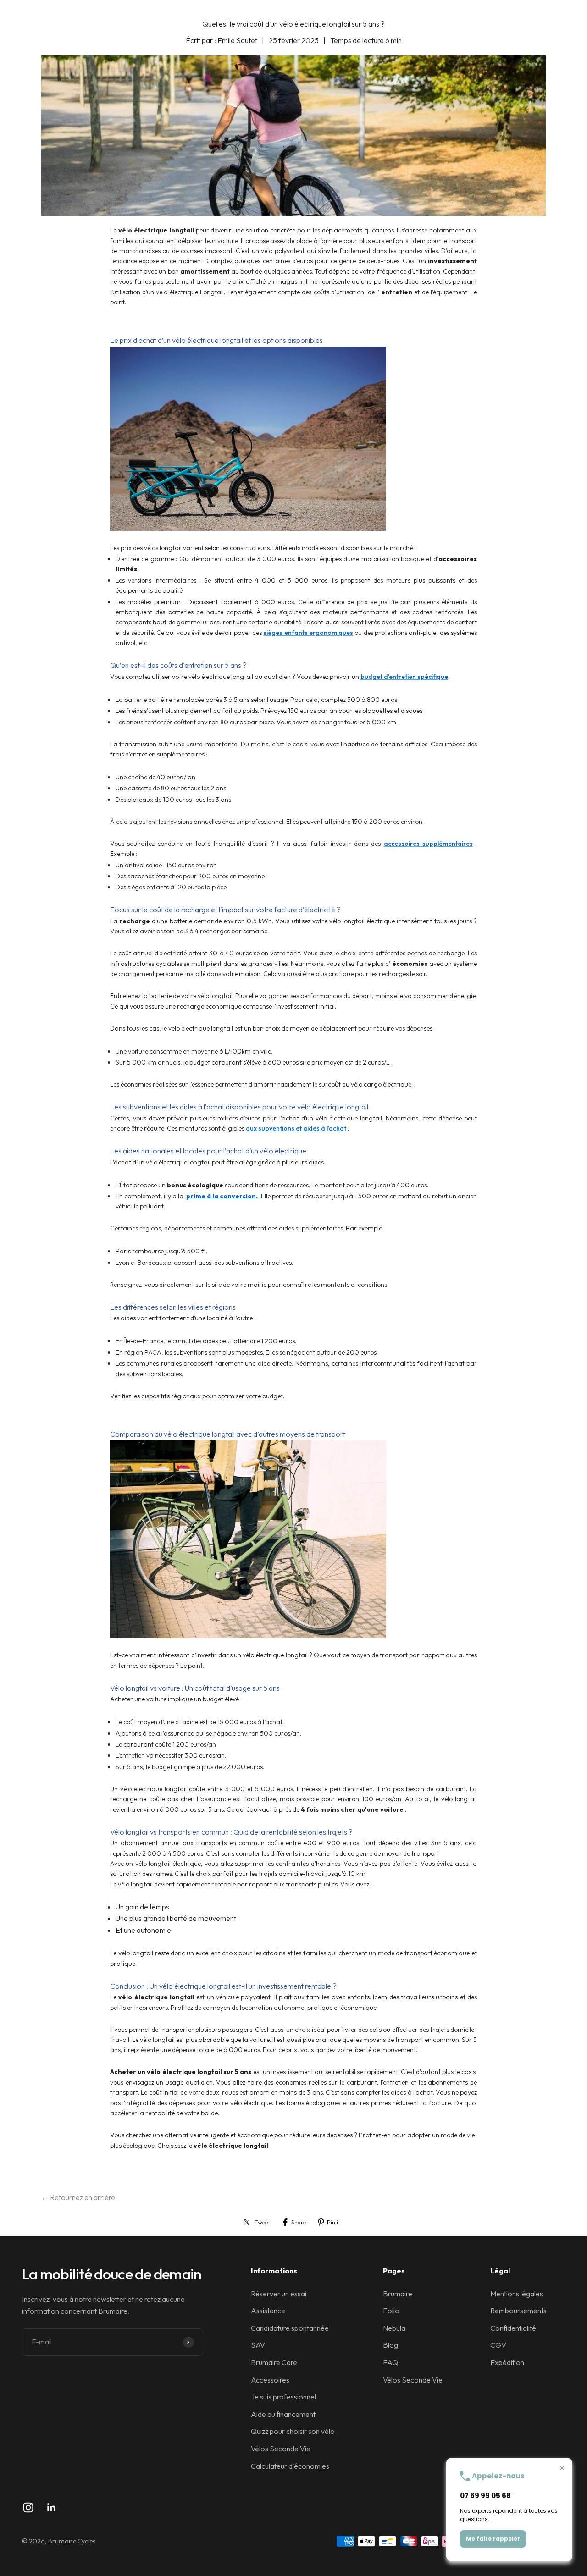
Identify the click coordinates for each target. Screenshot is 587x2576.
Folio (391, 2311)
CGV (498, 2345)
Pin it (334, 2222)
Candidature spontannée (290, 2328)
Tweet (262, 2222)
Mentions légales (517, 2294)
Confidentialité (513, 2328)
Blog (390, 2345)
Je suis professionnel (283, 2397)
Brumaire (398, 2294)
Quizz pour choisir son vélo (293, 2431)
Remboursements (518, 2311)
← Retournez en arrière (78, 2197)
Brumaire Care (274, 2362)
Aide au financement (283, 2414)
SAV (258, 2345)
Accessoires (270, 2380)
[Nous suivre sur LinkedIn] (52, 2507)
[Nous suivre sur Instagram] (28, 2507)
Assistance (268, 2311)
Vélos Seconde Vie (281, 2449)
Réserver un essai (279, 2294)
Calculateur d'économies (290, 2466)
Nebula (394, 2328)
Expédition (507, 2362)
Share (299, 2222)
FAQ (390, 2362)
